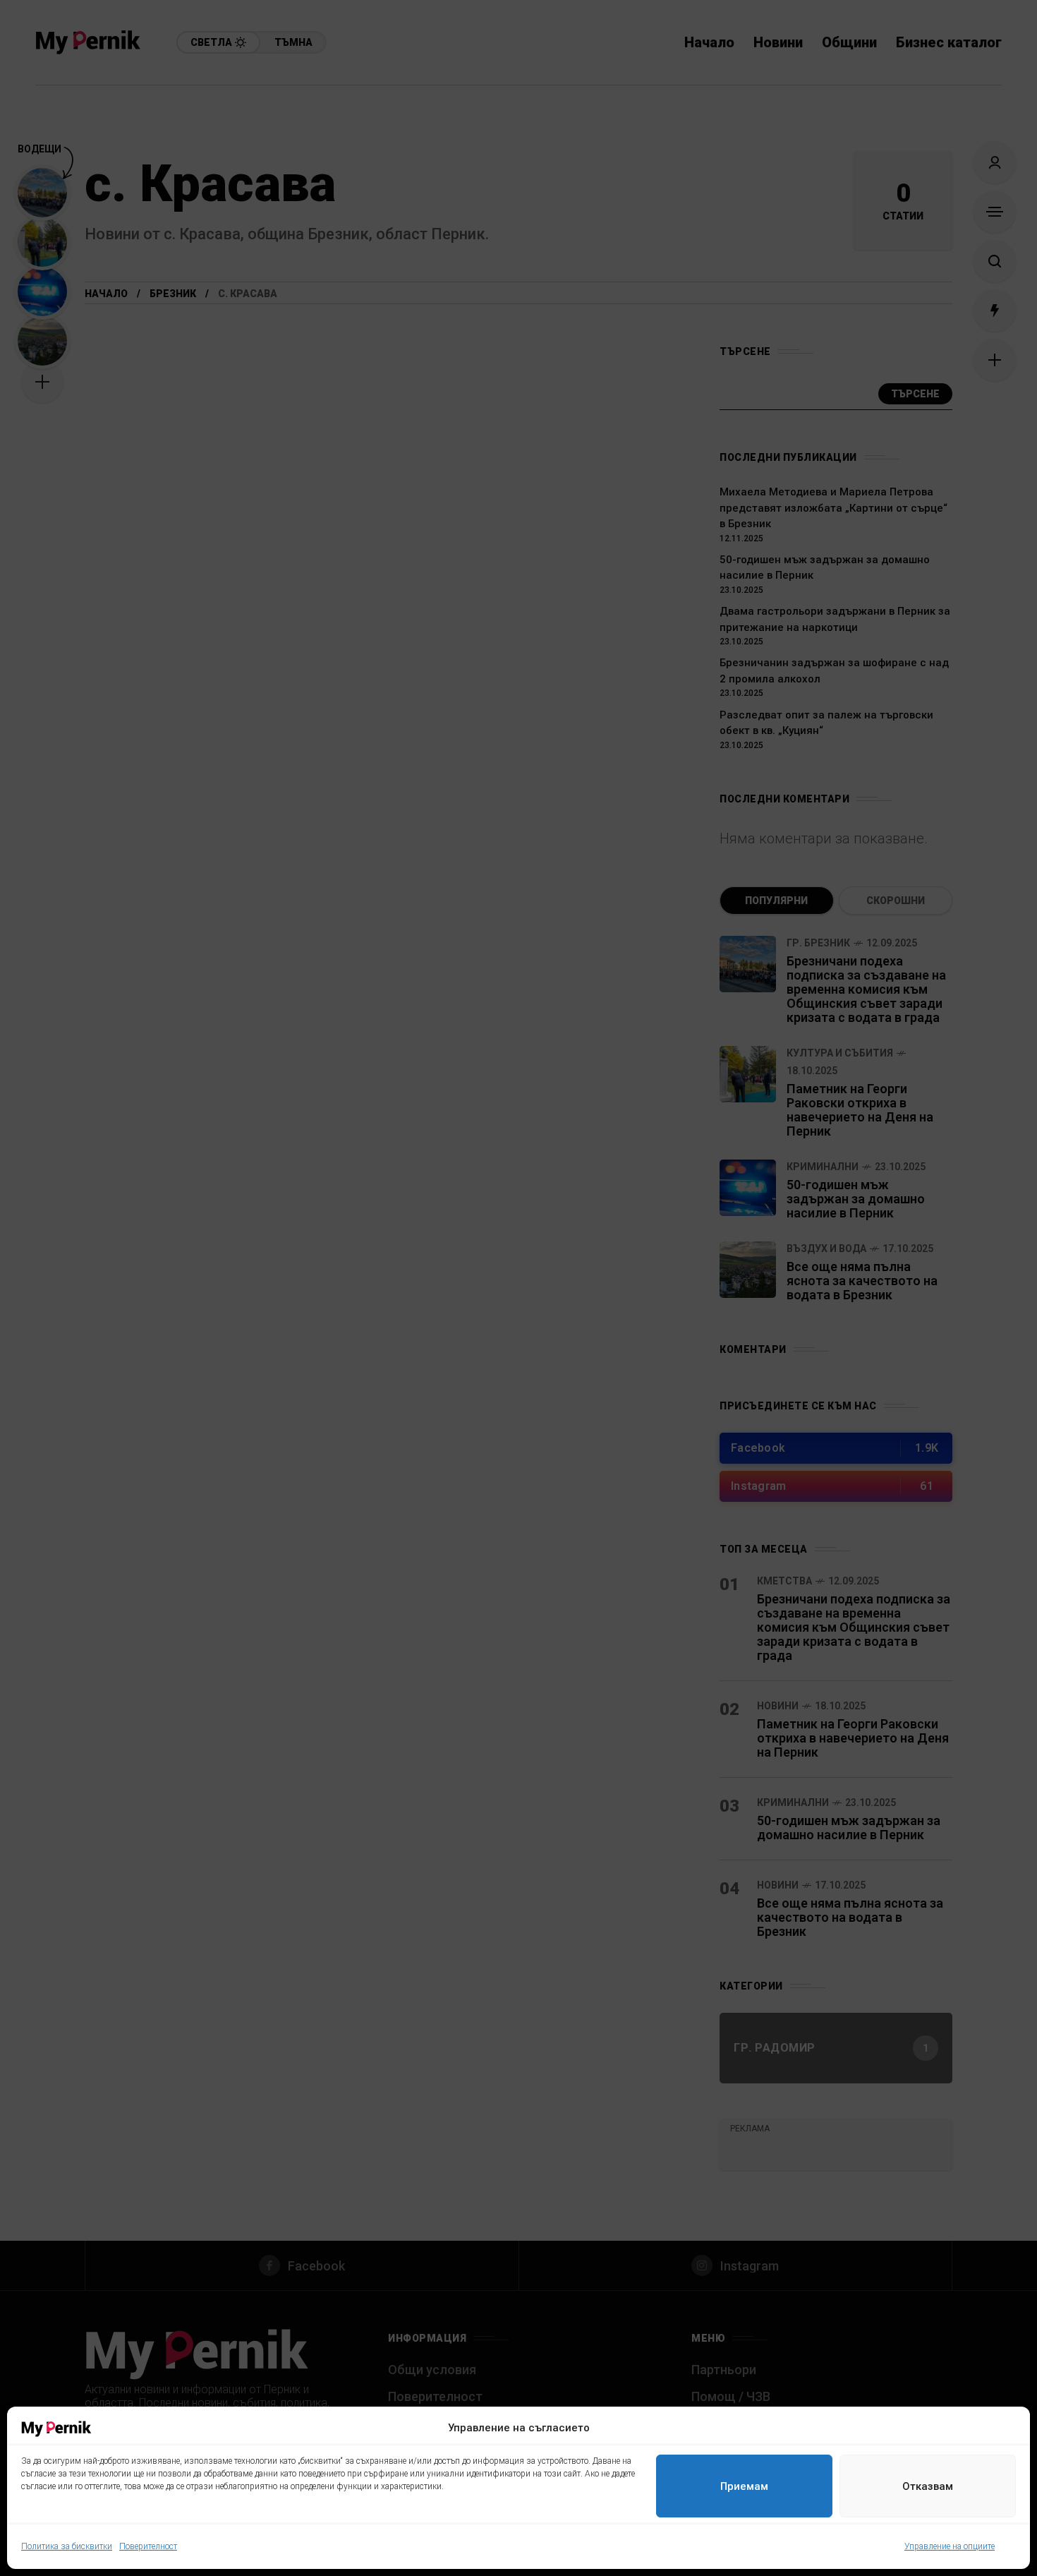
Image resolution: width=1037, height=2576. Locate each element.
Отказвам (928, 2486)
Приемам (744, 2486)
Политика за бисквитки (67, 2546)
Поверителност (148, 2546)
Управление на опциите (950, 2546)
